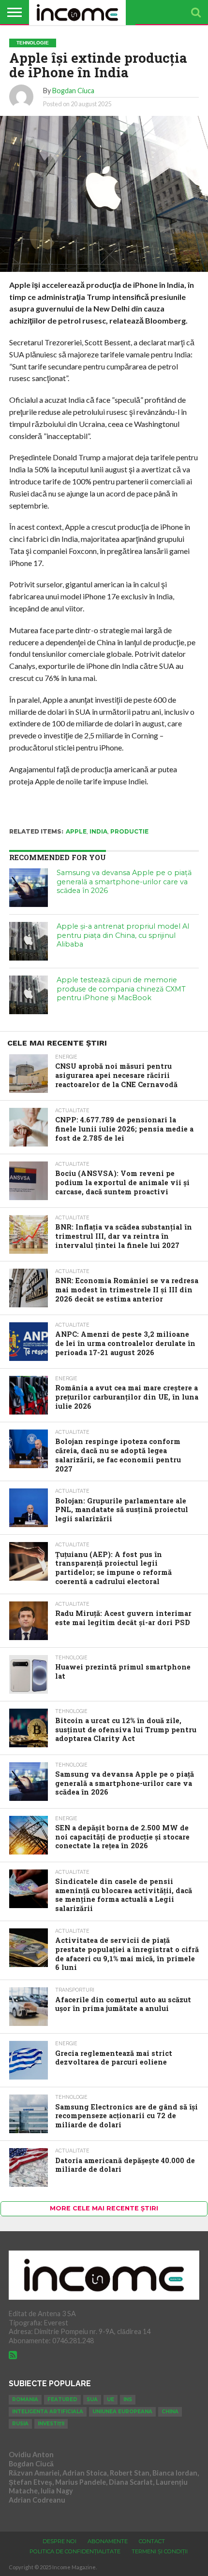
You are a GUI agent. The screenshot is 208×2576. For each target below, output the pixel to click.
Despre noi (59, 2541)
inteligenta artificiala (48, 2412)
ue (111, 2399)
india (98, 831)
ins (128, 2399)
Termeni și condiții (160, 2551)
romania (25, 2399)
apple (76, 831)
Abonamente (108, 2541)
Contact (152, 2541)
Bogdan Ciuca (73, 91)
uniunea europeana (122, 2412)
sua (92, 2399)
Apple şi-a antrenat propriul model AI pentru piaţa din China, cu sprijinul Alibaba (123, 935)
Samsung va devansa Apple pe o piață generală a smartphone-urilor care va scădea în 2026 (124, 882)
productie (129, 831)
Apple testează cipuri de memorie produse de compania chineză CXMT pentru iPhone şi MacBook (121, 989)
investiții (51, 2424)
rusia (20, 2424)
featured (62, 2399)
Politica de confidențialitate (75, 2551)
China (170, 2412)
